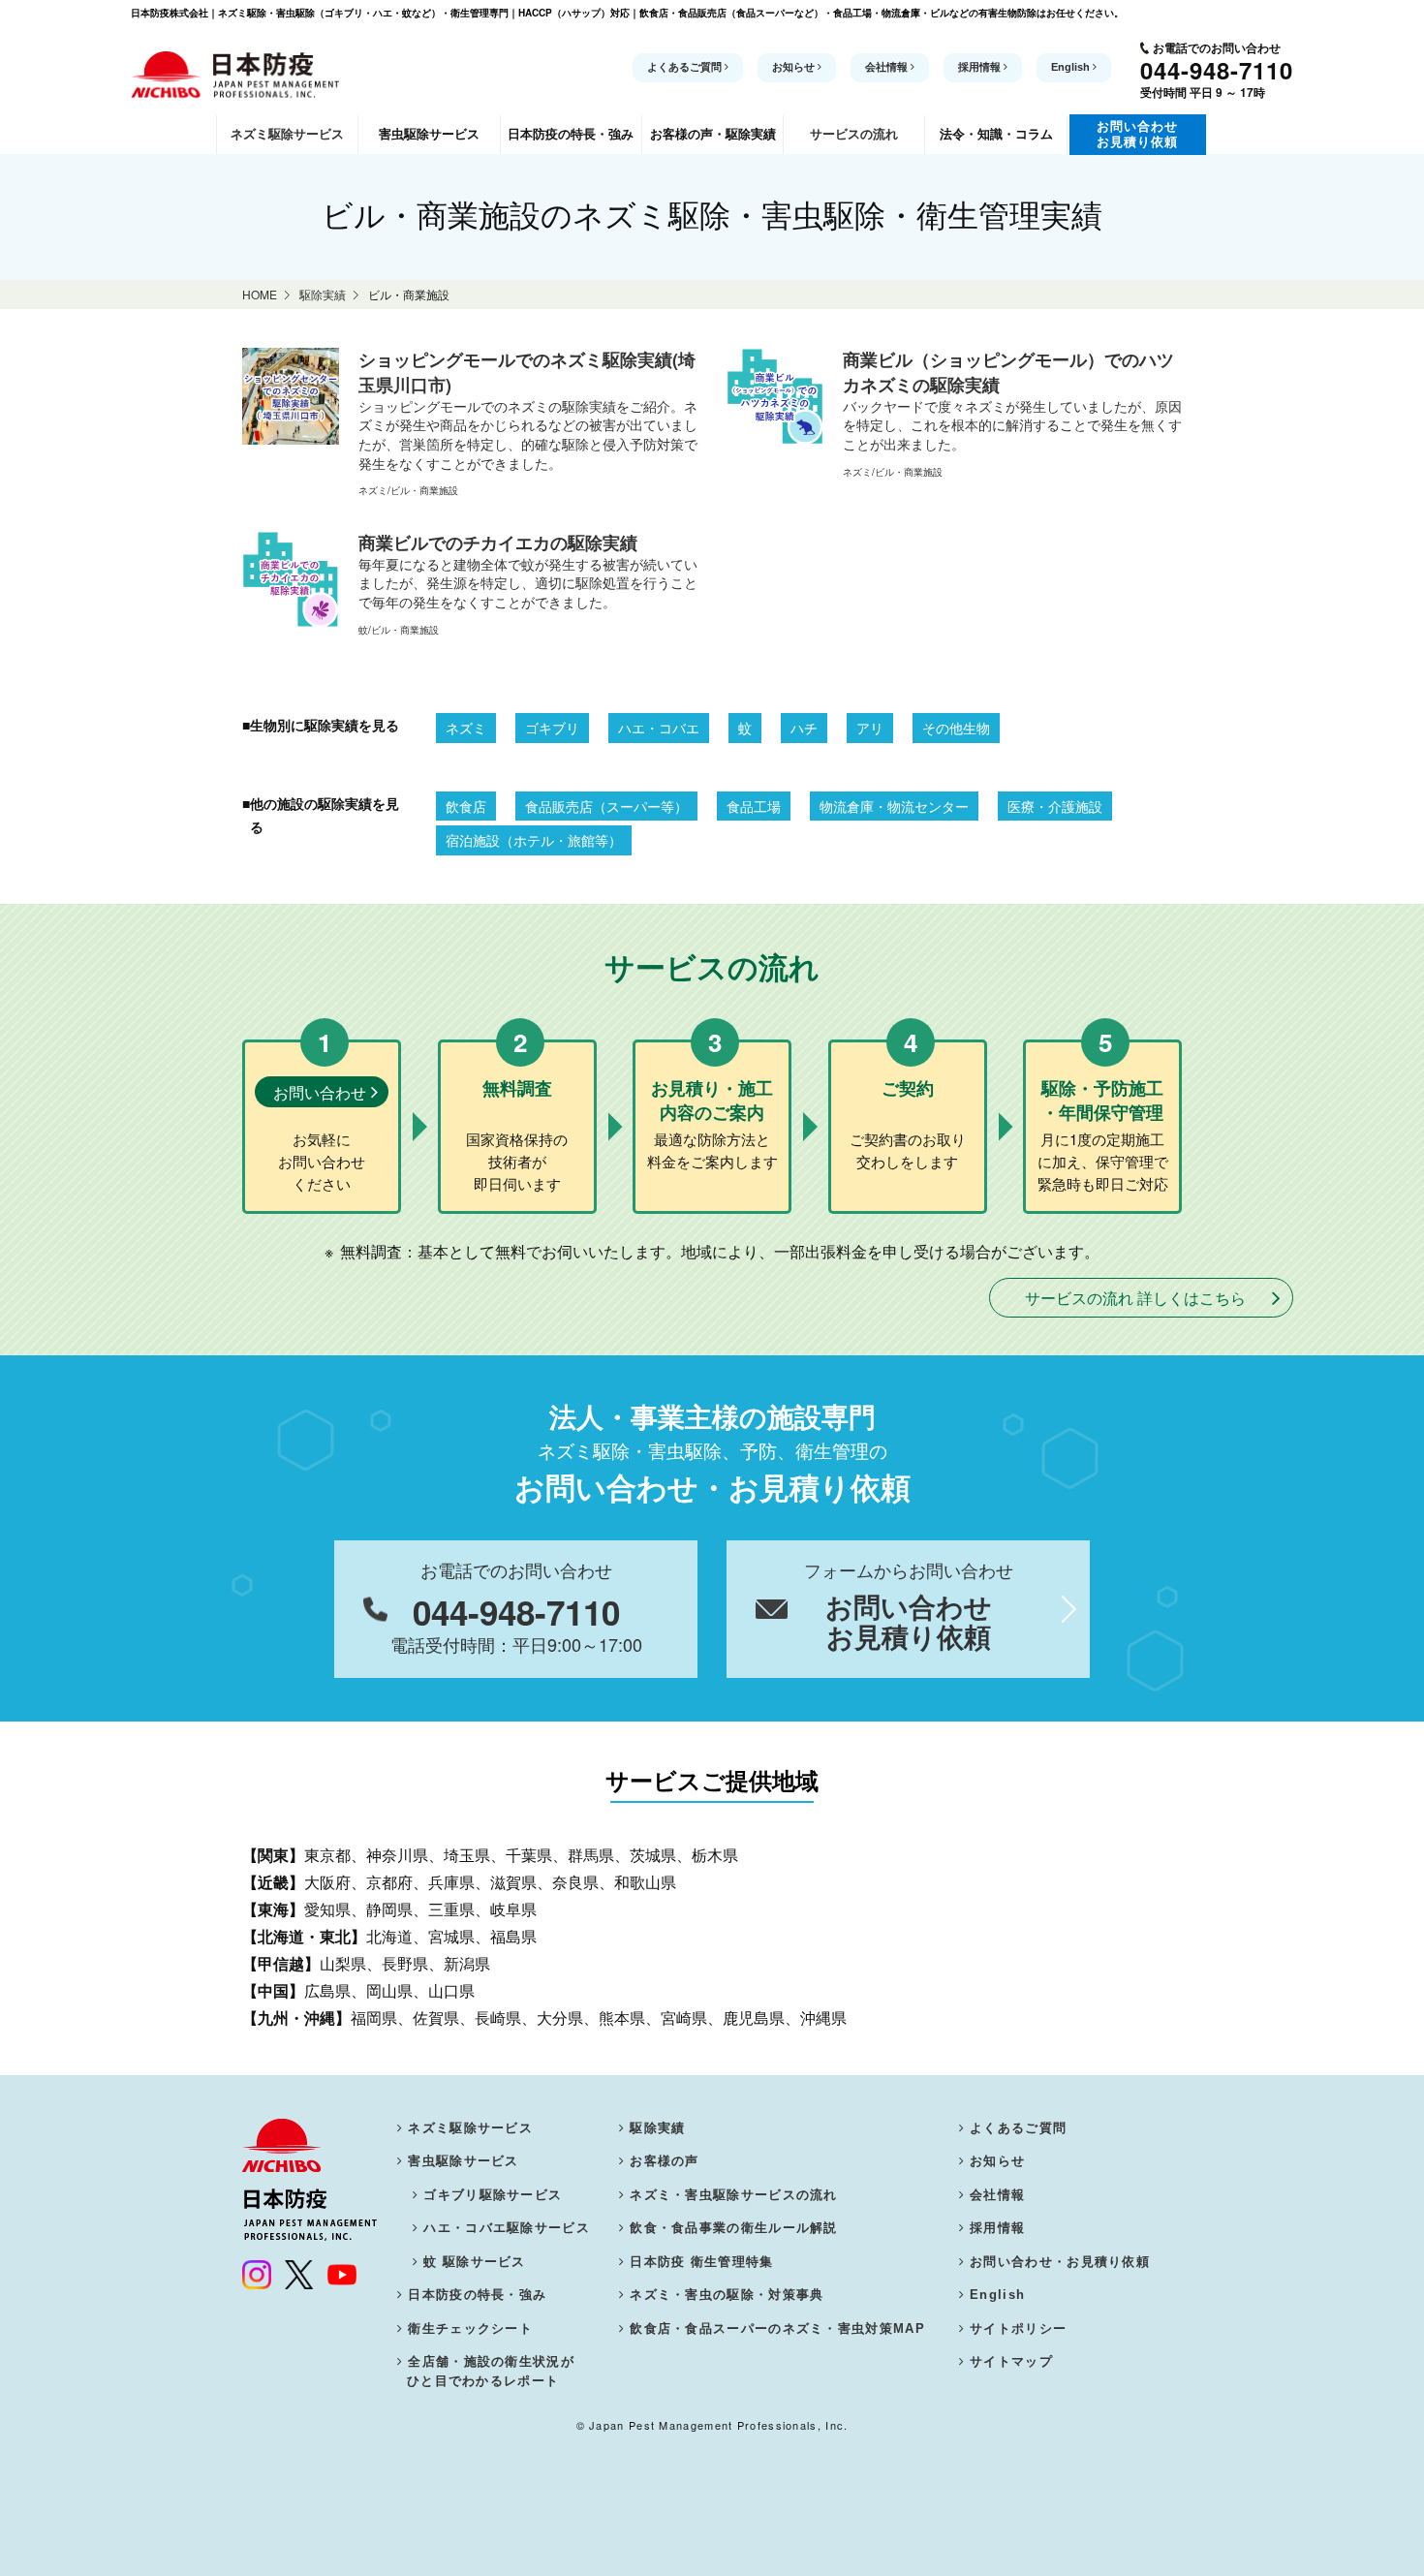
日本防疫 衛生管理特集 (701, 2262)
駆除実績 (657, 2128)
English (1072, 67)
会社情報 (888, 67)
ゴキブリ (552, 728)
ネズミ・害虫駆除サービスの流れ (734, 2195)
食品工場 (754, 806)
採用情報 (981, 67)
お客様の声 (665, 2161)
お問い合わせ (320, 1092)
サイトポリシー (1018, 2328)
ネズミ (373, 490)
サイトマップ (1011, 2361)
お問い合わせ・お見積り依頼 (1060, 2262)
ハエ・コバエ (659, 728)
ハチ (804, 728)
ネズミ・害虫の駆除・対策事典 (727, 2295)
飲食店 (466, 806)
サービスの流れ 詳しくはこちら (1135, 1298)
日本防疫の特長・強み (477, 2295)
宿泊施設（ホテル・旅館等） (534, 840)
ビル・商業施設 (424, 490)
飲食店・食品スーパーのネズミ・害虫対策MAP (777, 2328)
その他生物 (956, 728)
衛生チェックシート (470, 2328)
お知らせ (795, 67)
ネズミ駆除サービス (470, 2128)
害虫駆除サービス (463, 2161)
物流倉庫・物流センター (894, 806)
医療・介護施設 (1055, 806)
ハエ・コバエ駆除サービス (507, 2228)
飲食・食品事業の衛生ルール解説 (734, 2228)
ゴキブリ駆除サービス (493, 2195)
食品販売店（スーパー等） (606, 806)
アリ (870, 728)
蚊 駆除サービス (474, 2262)
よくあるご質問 (686, 67)
